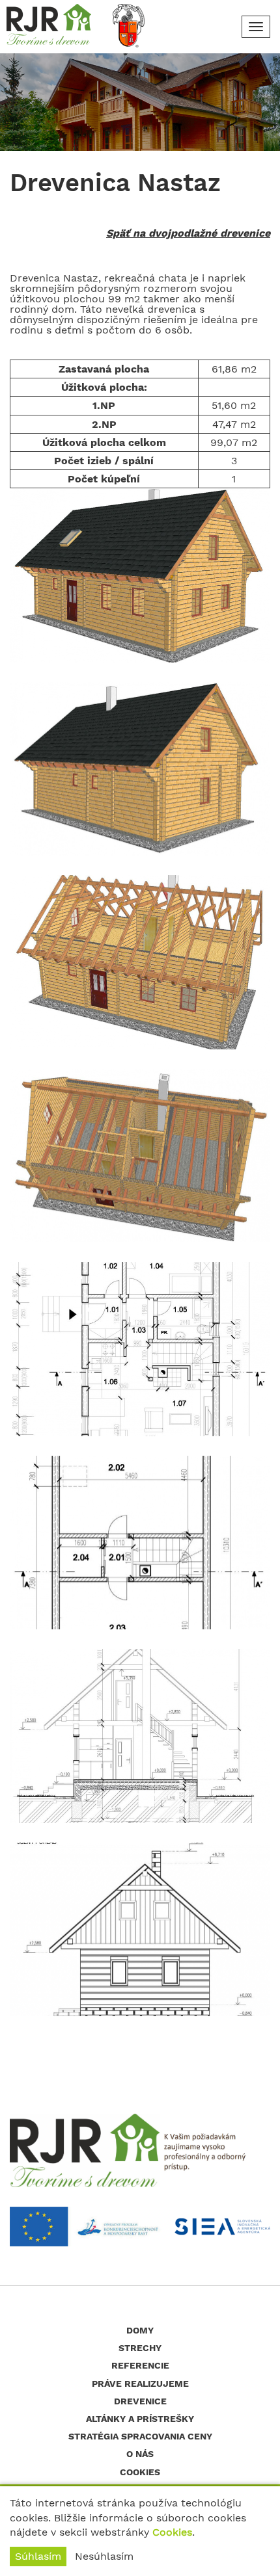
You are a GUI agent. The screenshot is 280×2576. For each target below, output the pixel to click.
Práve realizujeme (140, 2384)
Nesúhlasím (104, 2556)
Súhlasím (38, 2556)
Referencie (140, 2365)
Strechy (140, 2348)
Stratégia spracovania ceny (140, 2436)
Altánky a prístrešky (140, 2419)
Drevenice (140, 2401)
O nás (140, 2454)
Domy (140, 2330)
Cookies (172, 2532)
